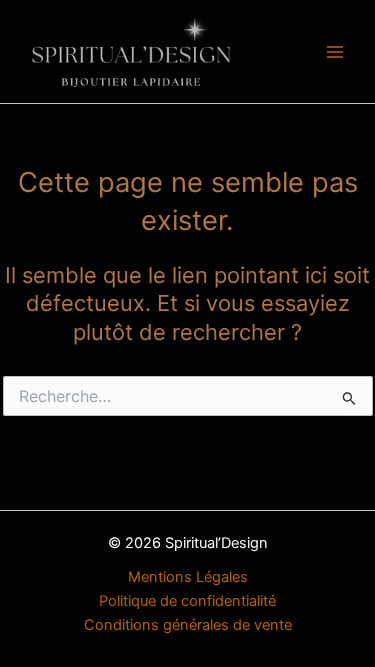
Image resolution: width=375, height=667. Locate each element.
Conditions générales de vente (188, 625)
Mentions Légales (188, 577)
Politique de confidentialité (187, 601)
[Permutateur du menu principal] (335, 51)
